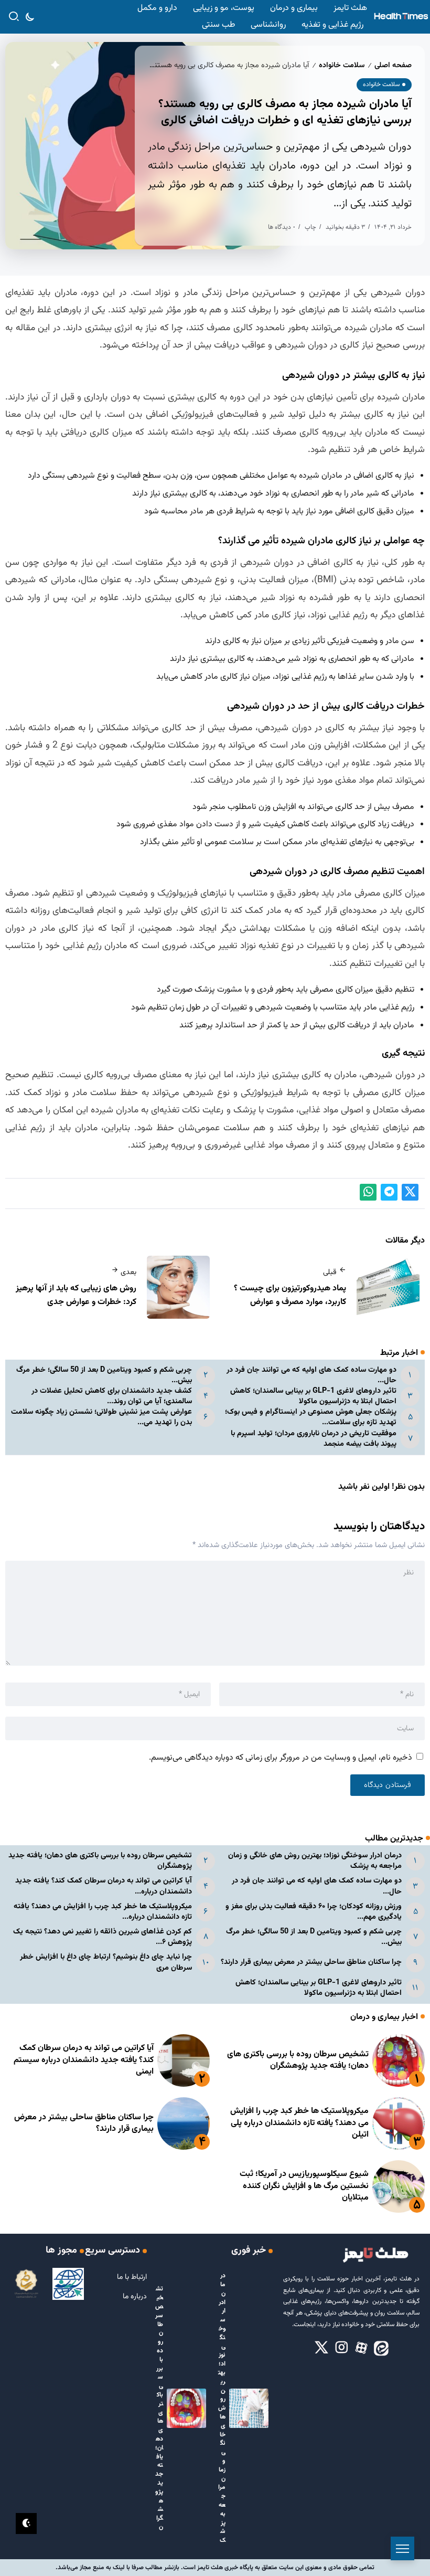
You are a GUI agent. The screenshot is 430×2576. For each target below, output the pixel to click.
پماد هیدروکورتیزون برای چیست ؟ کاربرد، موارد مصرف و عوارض (290, 1295)
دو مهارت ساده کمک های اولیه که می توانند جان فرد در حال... (311, 1375)
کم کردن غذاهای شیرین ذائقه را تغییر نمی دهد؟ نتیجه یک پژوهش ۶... (103, 1937)
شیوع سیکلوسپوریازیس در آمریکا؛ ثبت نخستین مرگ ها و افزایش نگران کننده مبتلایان (304, 2186)
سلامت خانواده (342, 65)
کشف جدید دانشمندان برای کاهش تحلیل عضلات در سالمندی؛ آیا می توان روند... (112, 1396)
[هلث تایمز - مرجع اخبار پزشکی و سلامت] (401, 17)
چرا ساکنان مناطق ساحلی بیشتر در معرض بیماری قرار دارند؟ (311, 1962)
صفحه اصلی (393, 65)
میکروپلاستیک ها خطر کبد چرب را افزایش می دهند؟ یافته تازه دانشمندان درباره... (103, 1912)
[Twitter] (321, 2348)
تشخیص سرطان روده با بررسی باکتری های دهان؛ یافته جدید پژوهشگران (100, 1861)
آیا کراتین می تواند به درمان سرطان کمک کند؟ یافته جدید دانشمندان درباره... (104, 1886)
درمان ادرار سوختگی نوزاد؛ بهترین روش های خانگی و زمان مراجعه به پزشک (315, 1861)
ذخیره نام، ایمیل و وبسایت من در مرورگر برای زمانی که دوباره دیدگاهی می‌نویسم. (281, 1758)
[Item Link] (399, 2060)
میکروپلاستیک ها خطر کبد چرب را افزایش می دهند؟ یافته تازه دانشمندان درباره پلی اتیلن (299, 2123)
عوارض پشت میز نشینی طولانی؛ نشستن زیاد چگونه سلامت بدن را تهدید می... (101, 1417)
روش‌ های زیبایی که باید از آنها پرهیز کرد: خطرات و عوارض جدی (76, 1295)
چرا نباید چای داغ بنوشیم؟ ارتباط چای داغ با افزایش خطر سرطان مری (106, 1962)
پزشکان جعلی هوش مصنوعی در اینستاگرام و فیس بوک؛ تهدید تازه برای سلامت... (311, 1417)
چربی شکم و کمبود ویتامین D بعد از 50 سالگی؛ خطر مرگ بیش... (104, 1375)
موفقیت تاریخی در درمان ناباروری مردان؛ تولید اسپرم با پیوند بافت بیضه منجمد (314, 1439)
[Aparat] (361, 2348)
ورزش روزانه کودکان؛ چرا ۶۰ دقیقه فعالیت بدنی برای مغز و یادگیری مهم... (314, 1912)
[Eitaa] (381, 2348)
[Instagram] (341, 2348)
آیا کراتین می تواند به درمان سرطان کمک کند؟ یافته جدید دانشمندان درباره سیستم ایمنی (84, 2060)
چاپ (310, 227)
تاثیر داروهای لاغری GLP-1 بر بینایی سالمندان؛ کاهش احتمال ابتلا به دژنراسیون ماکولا (313, 1396)
